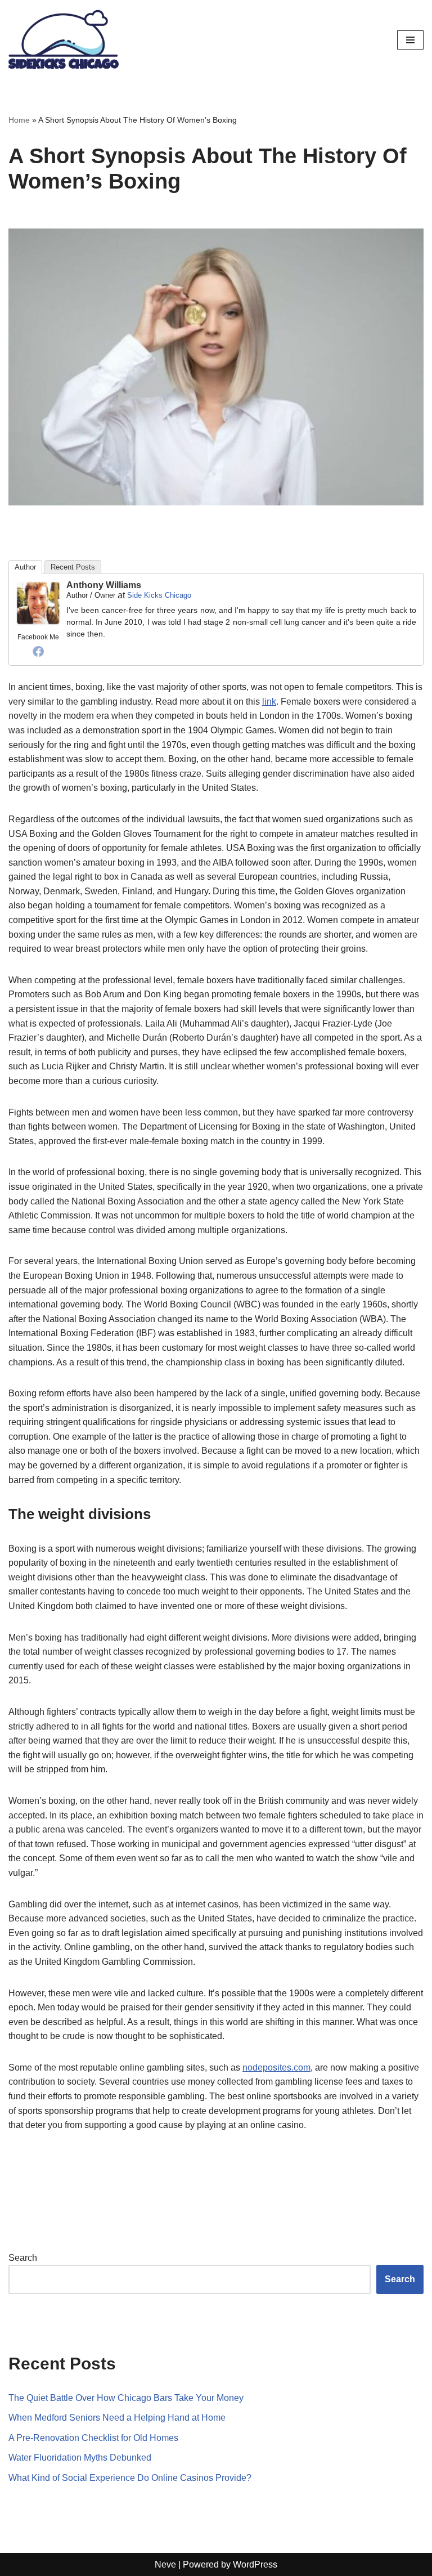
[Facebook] (38, 651)
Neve (165, 2564)
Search (23, 2258)
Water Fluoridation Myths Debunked (80, 2458)
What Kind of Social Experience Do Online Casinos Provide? (130, 2478)
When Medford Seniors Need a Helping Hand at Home (117, 2418)
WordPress (255, 2564)
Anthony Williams (104, 585)
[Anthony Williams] (38, 623)
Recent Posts (73, 567)
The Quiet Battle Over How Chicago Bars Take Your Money (126, 2398)
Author (25, 567)
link (269, 702)
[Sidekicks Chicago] (64, 40)
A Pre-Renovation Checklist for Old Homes (93, 2438)
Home (19, 120)
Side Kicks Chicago (159, 595)
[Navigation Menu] (410, 40)
